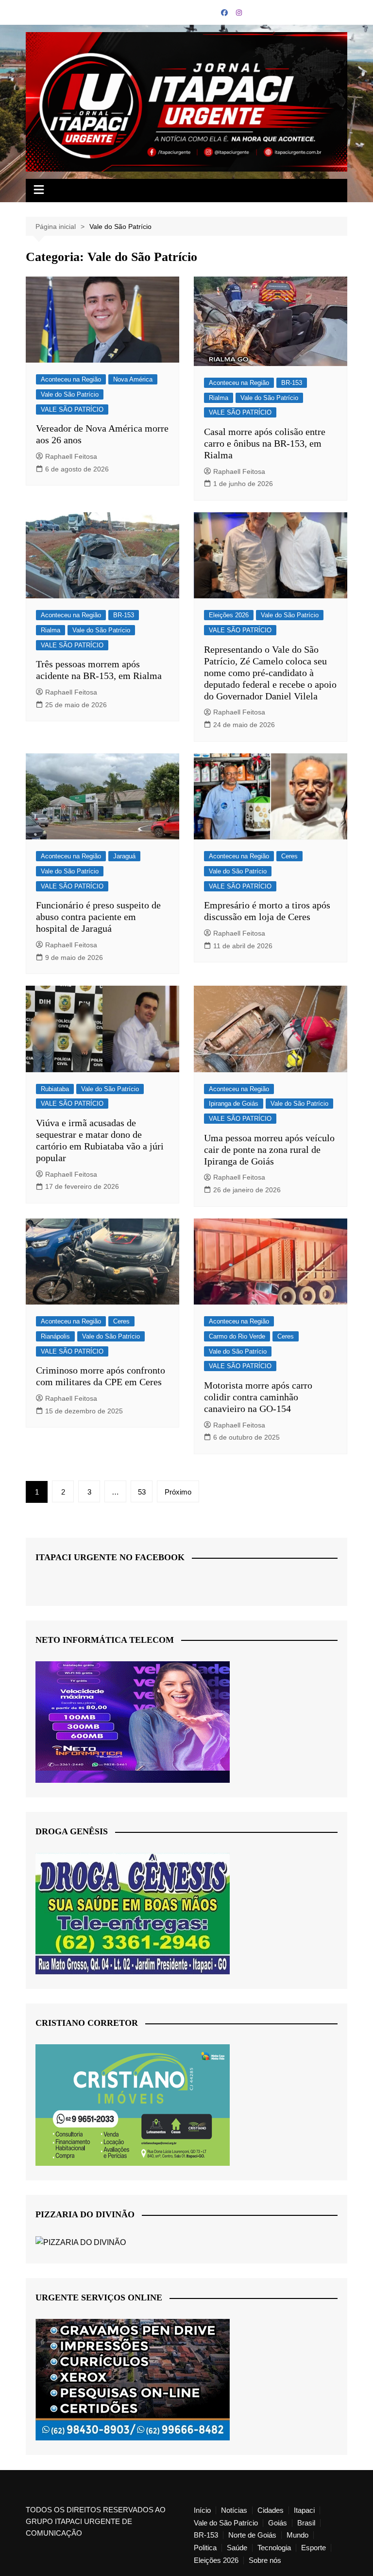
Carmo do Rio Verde (237, 1336)
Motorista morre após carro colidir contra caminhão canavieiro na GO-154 (258, 1397)
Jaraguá (124, 856)
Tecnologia (274, 2548)
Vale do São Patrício (70, 394)
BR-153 (292, 383)
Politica (205, 2548)
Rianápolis (55, 1336)
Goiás (278, 2523)
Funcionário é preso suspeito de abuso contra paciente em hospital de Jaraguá (98, 917)
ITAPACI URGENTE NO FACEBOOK (110, 1557)
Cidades (271, 2510)
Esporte (314, 2548)
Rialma (219, 398)
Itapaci (304, 2510)
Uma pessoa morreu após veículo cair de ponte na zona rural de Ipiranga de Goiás (269, 1149)
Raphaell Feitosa (71, 456)
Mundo (297, 2535)
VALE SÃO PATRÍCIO (72, 409)
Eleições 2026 (229, 615)
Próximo (178, 1492)
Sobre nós (265, 2560)
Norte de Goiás (252, 2535)
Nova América (133, 379)
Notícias (234, 2510)
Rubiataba (55, 1089)
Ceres (289, 856)
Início (202, 2510)
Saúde (237, 2548)
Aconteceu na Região (71, 379)
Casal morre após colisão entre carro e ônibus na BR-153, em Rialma (265, 443)
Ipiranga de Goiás (234, 1104)
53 (142, 1492)
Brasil (306, 2523)
